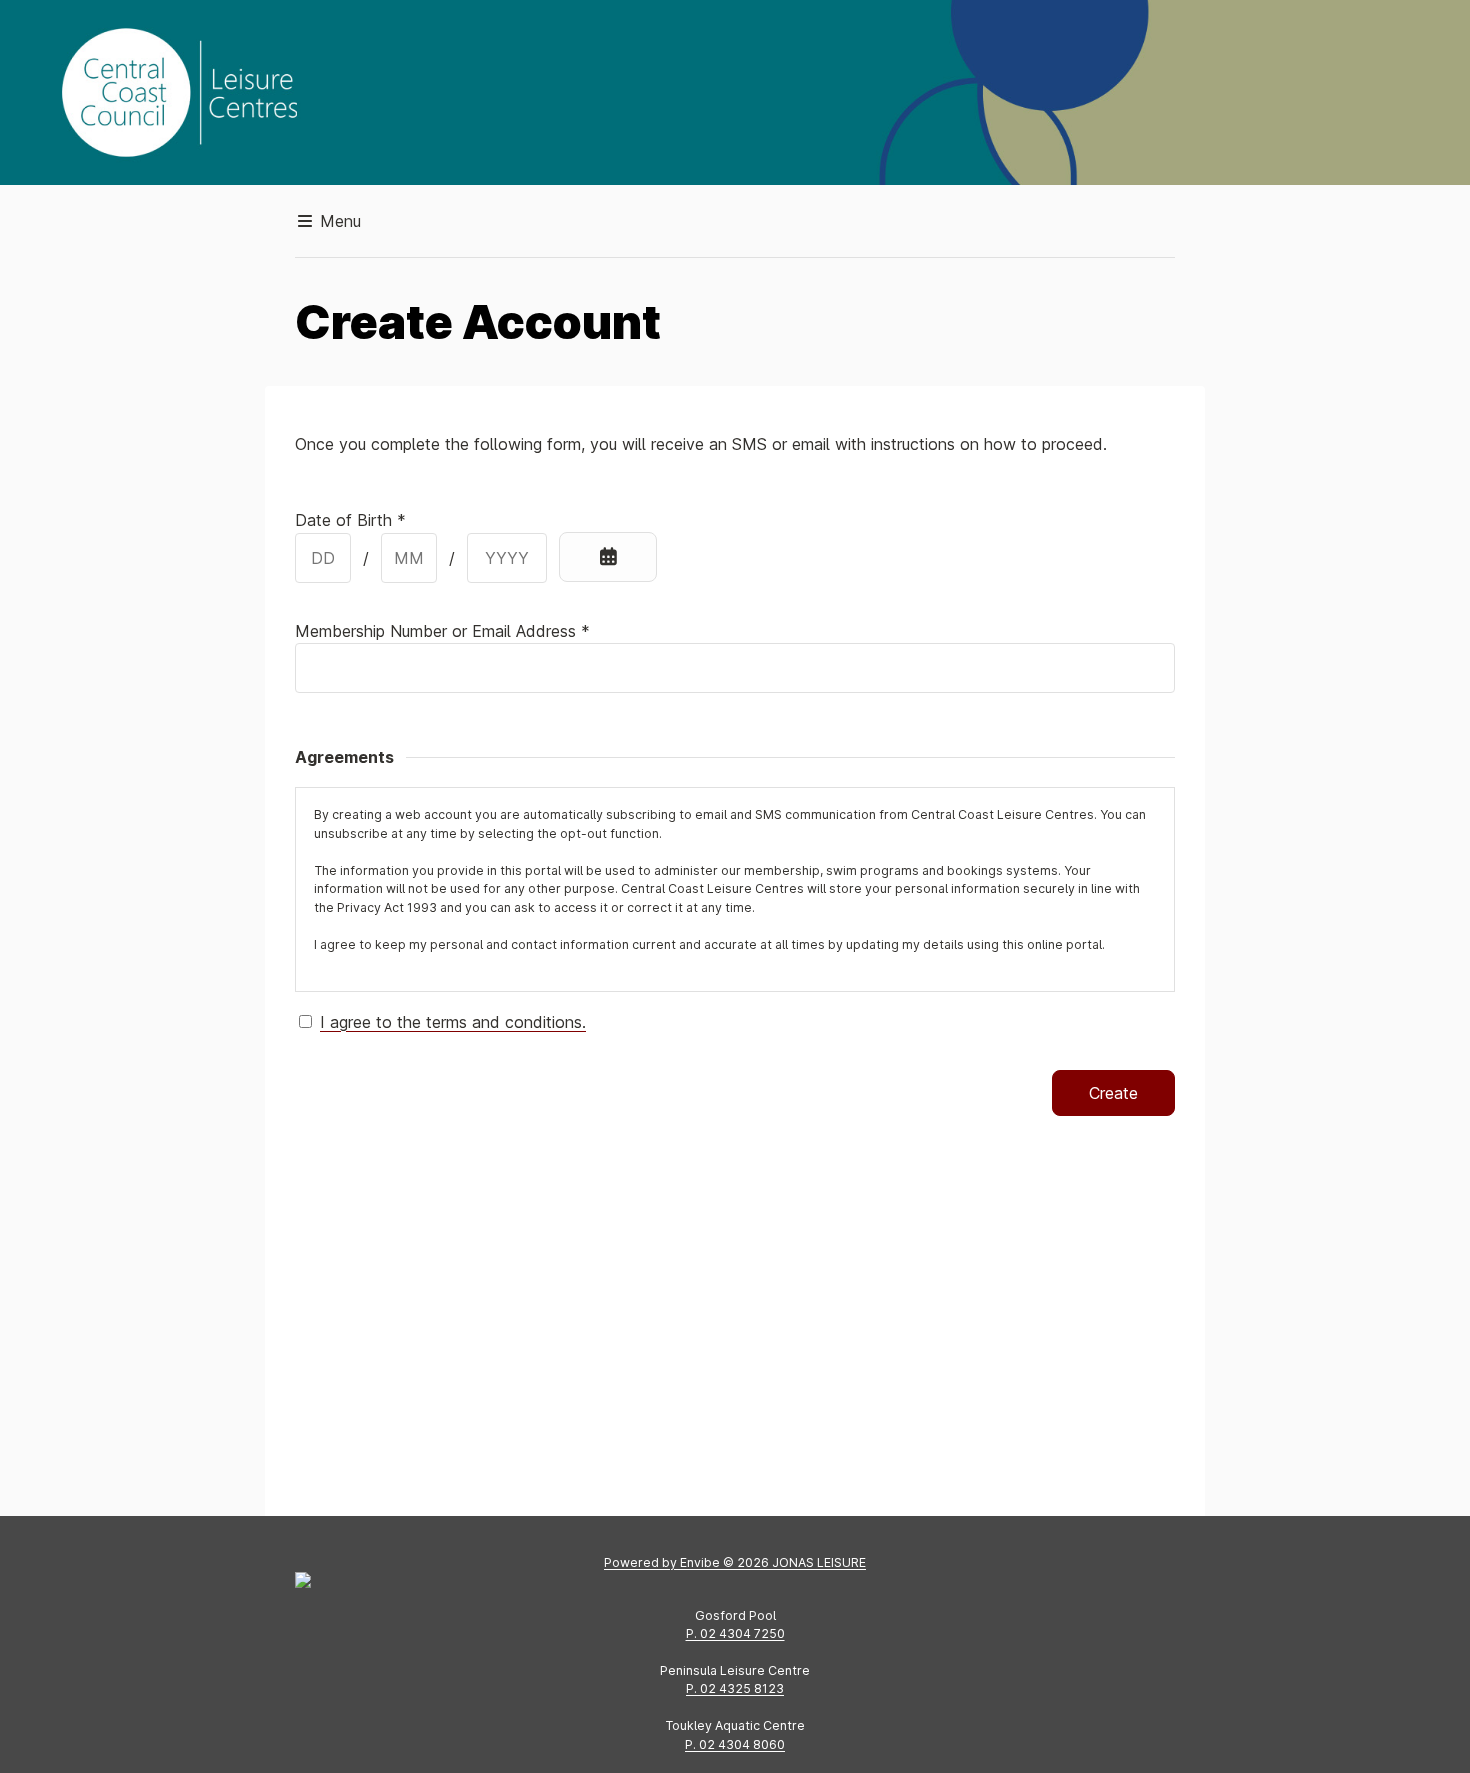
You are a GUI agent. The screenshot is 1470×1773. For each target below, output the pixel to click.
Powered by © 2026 (735, 1562)
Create (1113, 1093)
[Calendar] (608, 557)
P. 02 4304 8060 (735, 1744)
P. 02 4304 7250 (735, 1633)
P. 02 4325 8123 (735, 1688)
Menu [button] (338, 221)
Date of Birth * (350, 520)
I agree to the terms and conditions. (453, 1022)
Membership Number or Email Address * (442, 631)
